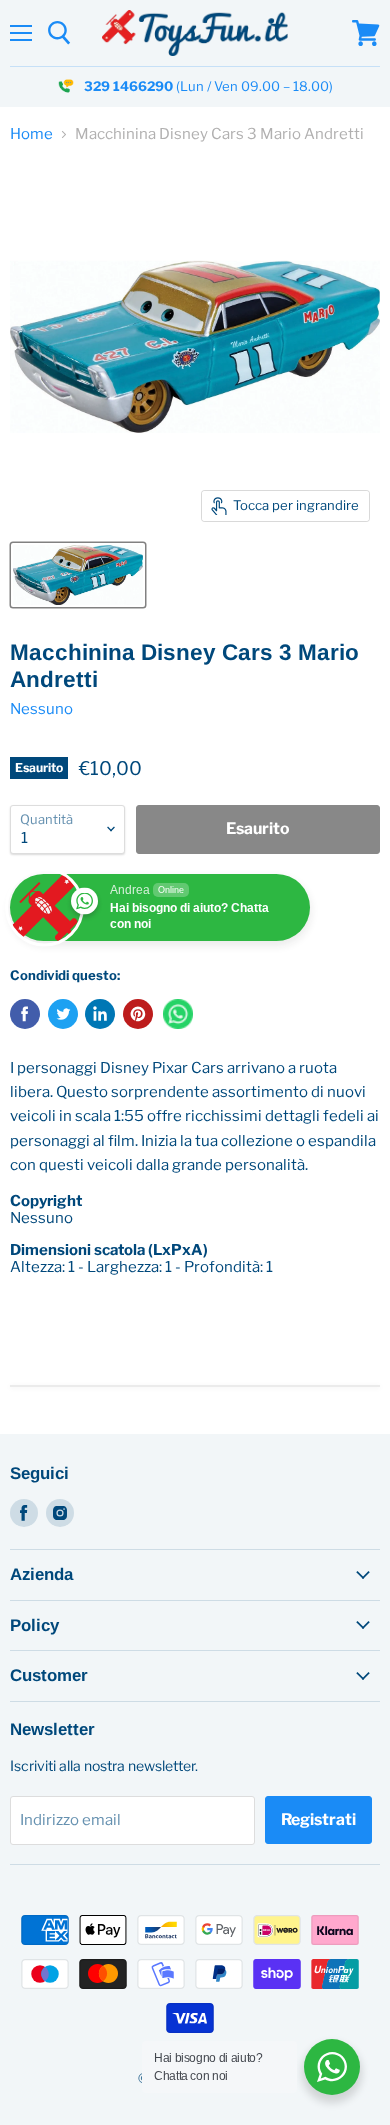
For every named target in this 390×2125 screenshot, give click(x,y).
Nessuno (41, 709)
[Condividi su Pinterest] (138, 1014)
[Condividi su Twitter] (63, 1014)
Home (31, 134)
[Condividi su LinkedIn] (100, 1014)
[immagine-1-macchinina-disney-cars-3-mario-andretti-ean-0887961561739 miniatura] (78, 575)
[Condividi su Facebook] (25, 1014)
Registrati (318, 1819)
